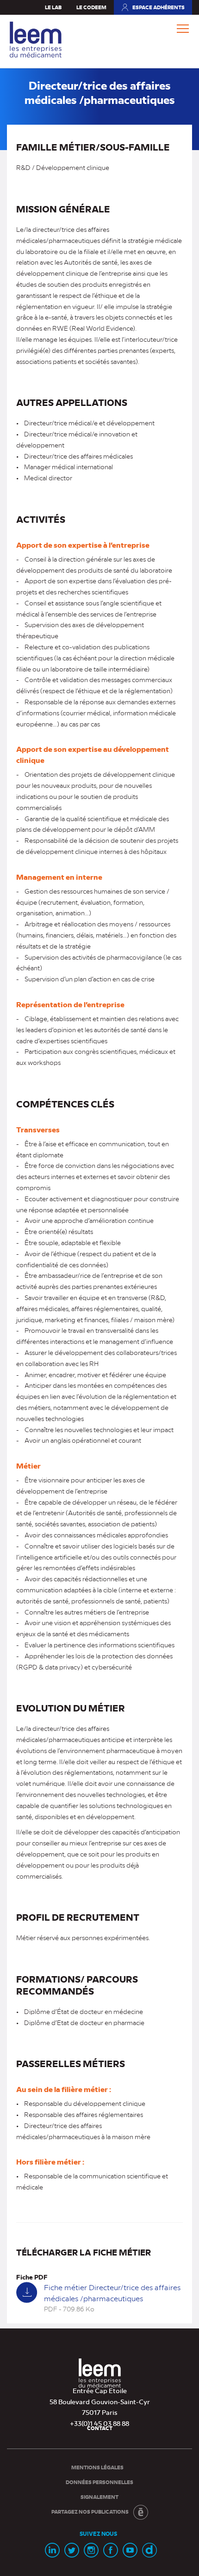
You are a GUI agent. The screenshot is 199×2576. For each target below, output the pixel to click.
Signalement (99, 2497)
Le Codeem (91, 7)
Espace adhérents (153, 9)
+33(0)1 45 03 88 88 (99, 2423)
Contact (100, 2428)
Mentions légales (97, 2467)
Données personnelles (99, 2482)
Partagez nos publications (90, 2512)
